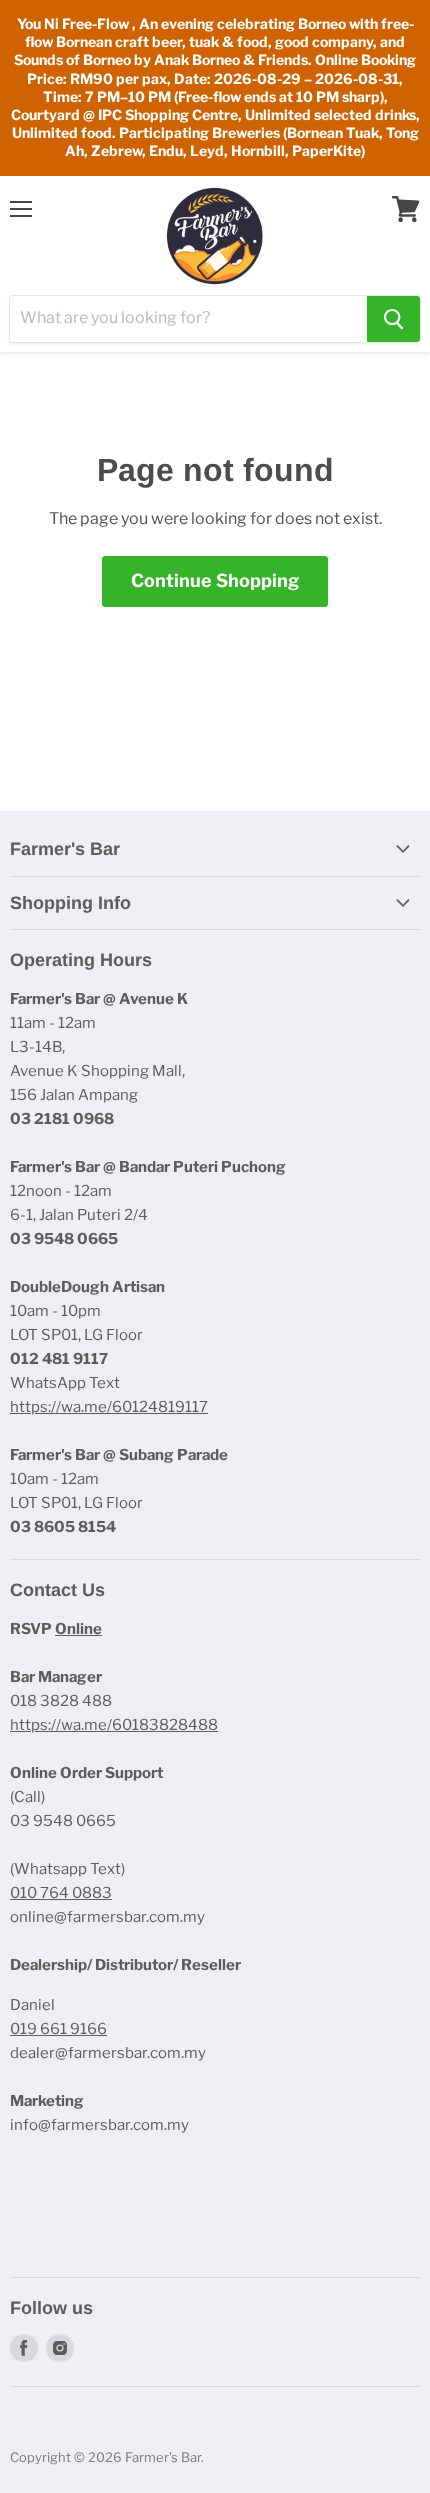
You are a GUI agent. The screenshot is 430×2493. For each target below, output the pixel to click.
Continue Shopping (215, 580)
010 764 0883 (61, 1893)
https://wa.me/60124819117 (109, 1407)
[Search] (393, 319)
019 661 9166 (58, 2029)
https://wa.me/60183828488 (114, 1725)
